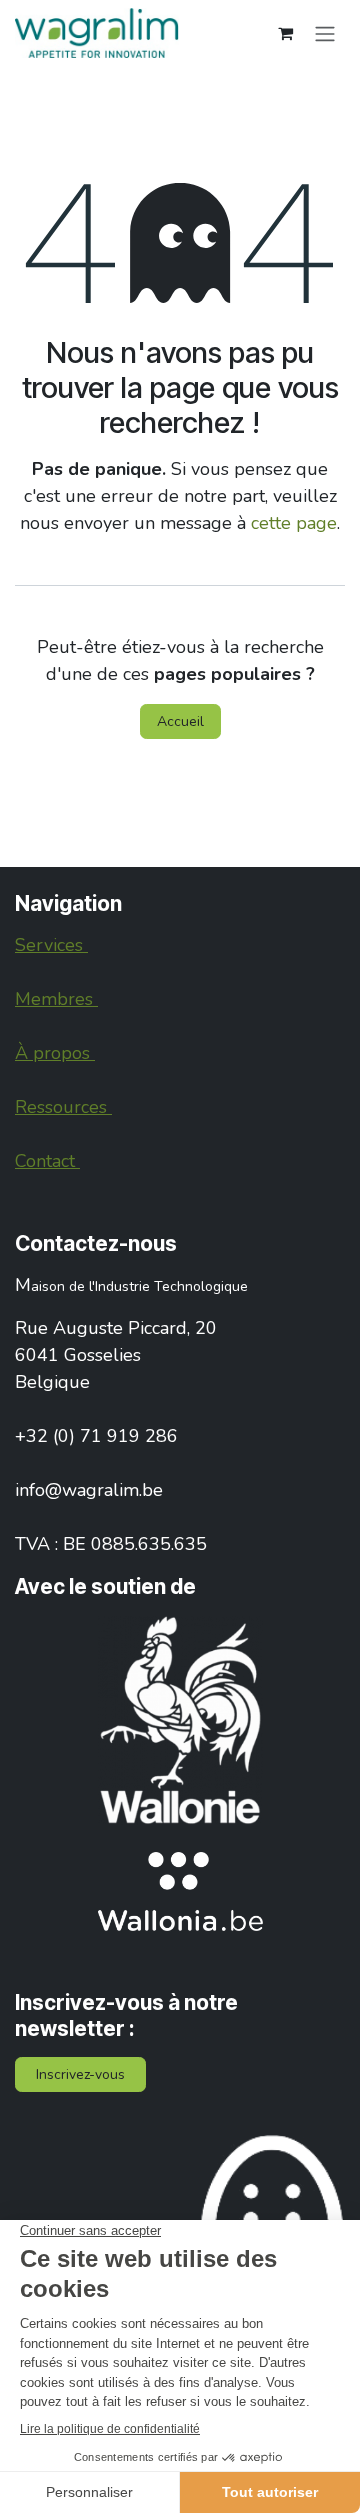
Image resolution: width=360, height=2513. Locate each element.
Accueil (180, 721)
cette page (294, 523)
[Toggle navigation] (325, 32)
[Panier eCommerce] (285, 33)
